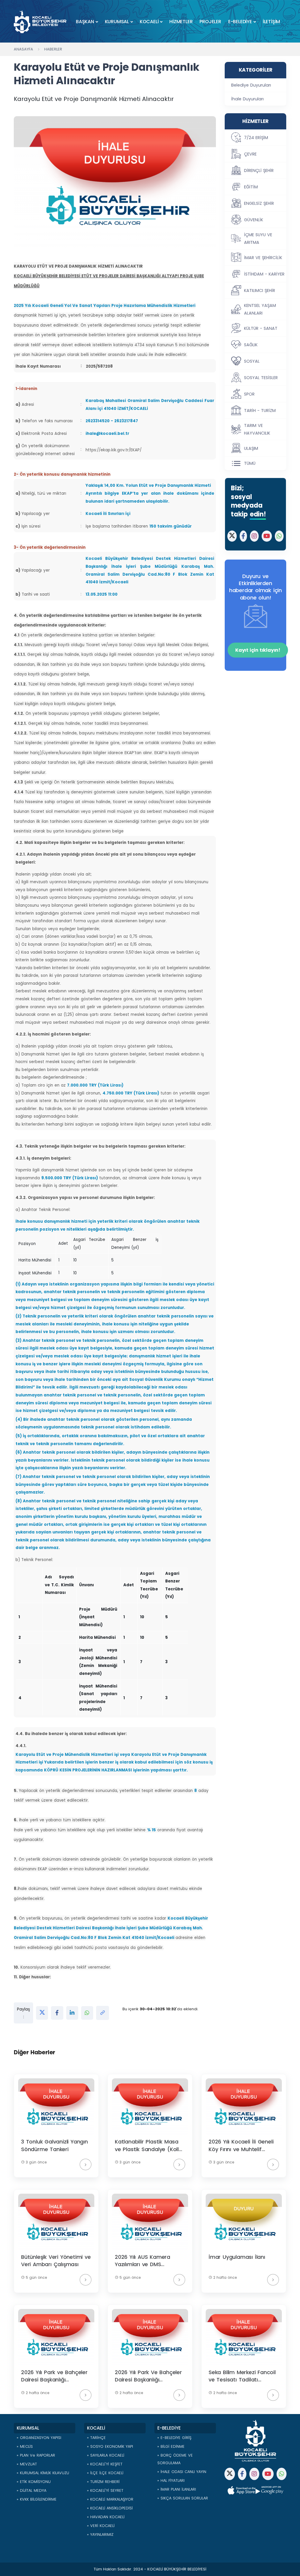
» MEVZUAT (27, 2464)
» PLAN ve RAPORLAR (36, 2455)
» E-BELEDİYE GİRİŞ (174, 2438)
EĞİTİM (251, 187)
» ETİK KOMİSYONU (34, 2482)
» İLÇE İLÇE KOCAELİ (105, 2473)
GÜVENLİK (254, 220)
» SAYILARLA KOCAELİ (106, 2455)
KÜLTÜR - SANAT (261, 328)
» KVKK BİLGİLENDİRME (37, 2499)
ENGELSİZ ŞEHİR (259, 203)
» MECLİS (25, 2446)
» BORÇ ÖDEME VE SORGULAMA (175, 2459)
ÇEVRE (250, 154)
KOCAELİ (149, 22)
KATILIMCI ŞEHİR (260, 290)
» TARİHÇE (96, 2438)
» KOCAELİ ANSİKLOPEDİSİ (110, 2508)
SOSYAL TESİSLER (261, 378)
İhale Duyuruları (247, 99)
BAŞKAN (85, 22)
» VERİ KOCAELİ (101, 2526)
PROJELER (210, 22)
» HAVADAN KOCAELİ (106, 2517)
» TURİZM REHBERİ (103, 2482)
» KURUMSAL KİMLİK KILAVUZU (43, 2473)
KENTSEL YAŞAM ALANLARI (260, 309)
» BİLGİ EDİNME (171, 2446)
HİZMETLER (181, 22)
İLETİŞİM (271, 22)
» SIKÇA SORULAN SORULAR (183, 2498)
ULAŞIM (251, 448)
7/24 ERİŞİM (256, 138)
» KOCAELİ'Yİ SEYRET (105, 2490)
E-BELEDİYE (240, 22)
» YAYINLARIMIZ (100, 2534)
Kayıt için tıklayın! (258, 650)
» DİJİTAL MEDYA (31, 2490)
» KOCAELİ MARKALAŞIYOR (110, 2499)
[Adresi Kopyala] (103, 2013)
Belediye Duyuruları (251, 85)
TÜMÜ (250, 463)
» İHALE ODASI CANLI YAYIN (182, 2472)
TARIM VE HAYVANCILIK (257, 429)
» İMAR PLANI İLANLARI (177, 2489)
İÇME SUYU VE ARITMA (258, 239)
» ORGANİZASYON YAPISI (39, 2438)
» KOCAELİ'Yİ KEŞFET (105, 2464)
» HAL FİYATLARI (171, 2480)
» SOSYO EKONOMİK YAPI (110, 2446)
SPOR (249, 394)
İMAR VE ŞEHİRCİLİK (263, 258)
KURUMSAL (117, 22)
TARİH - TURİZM (260, 411)
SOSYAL (252, 361)
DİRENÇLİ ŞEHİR (259, 170)
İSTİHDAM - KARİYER (264, 274)
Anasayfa (23, 49)
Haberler (53, 49)
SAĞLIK (251, 345)
